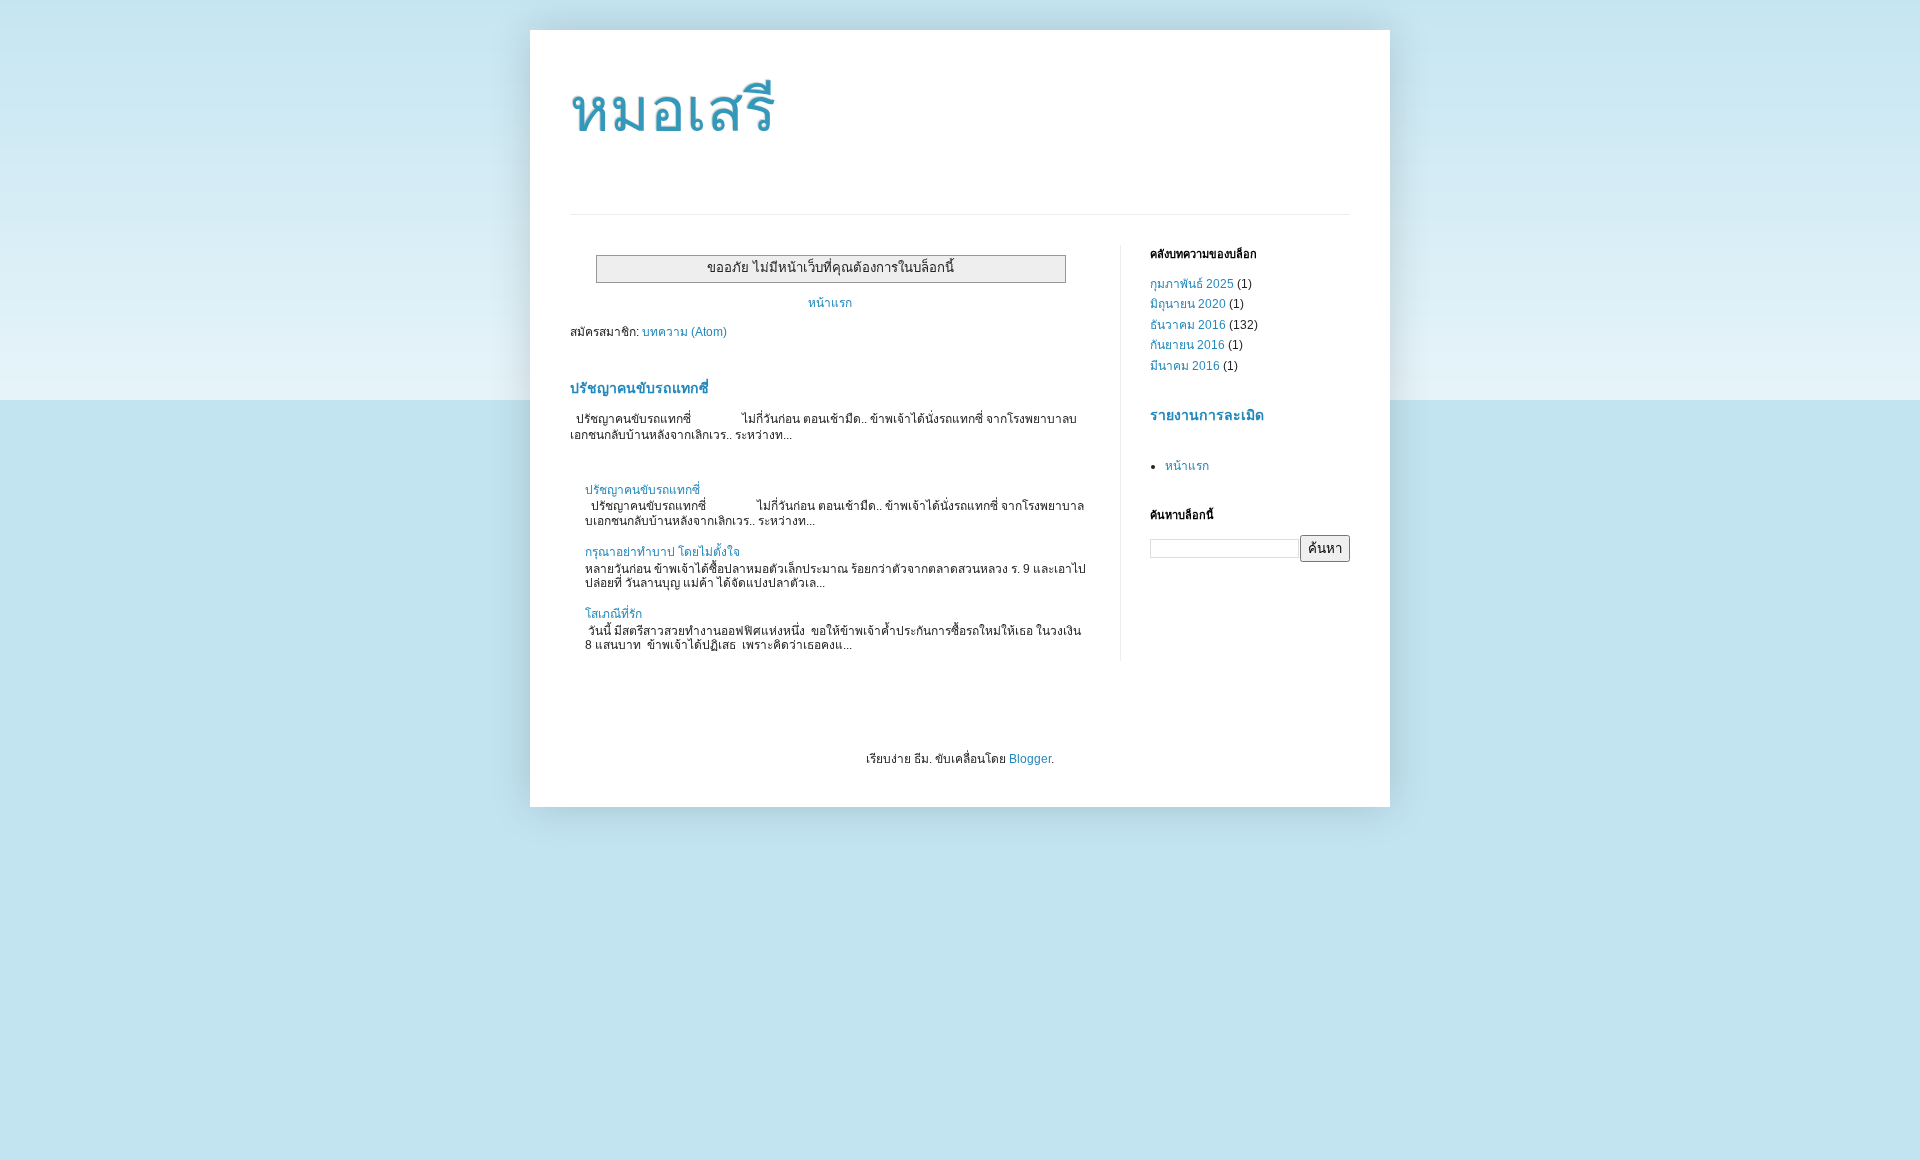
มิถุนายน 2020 (1188, 304)
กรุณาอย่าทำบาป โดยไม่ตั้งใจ (662, 552)
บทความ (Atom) (684, 332)
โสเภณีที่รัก (613, 614)
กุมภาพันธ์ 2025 (1192, 284)
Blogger (1030, 759)
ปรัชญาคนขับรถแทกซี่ (639, 388)
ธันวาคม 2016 (1188, 325)
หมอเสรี (673, 110)
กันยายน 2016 (1187, 345)
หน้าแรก (830, 303)
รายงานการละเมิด (1207, 415)
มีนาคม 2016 (1185, 366)
